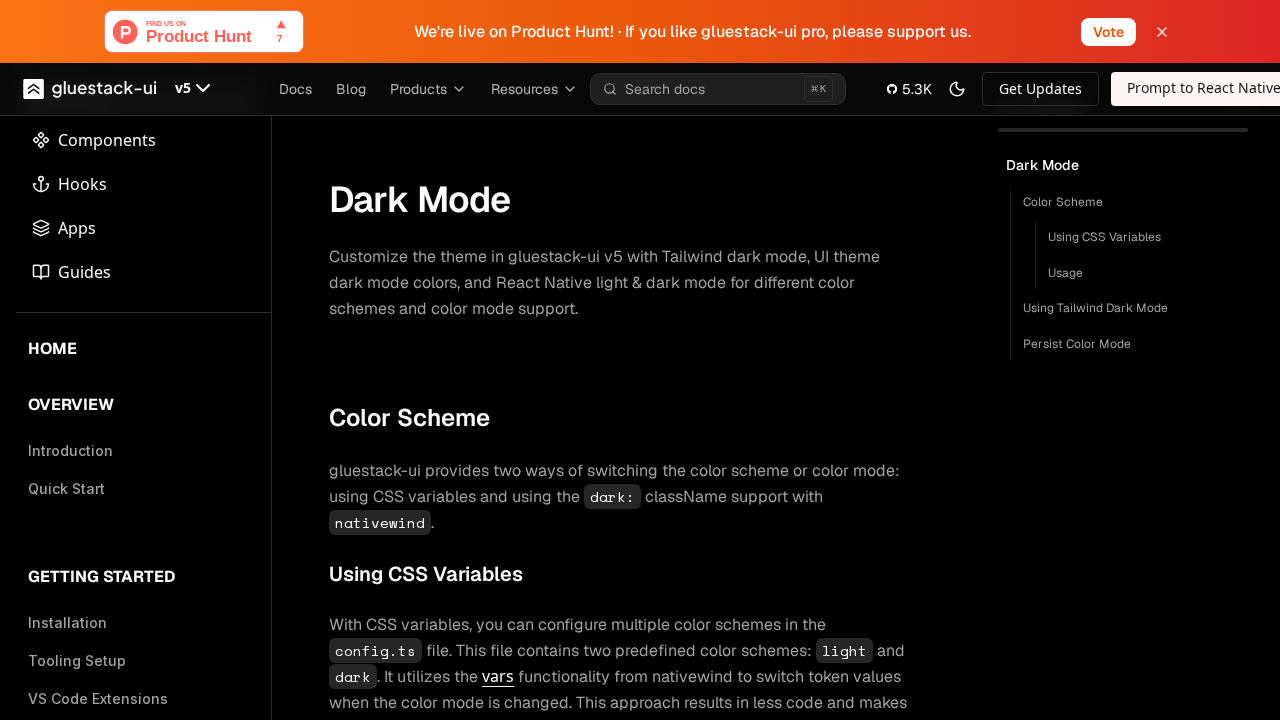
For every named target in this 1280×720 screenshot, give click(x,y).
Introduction (70, 450)
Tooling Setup (77, 660)
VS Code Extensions (98, 698)
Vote (1108, 32)
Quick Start (66, 488)
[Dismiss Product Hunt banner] (1162, 32)
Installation (67, 622)
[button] (195, 89)
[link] (1040, 89)
